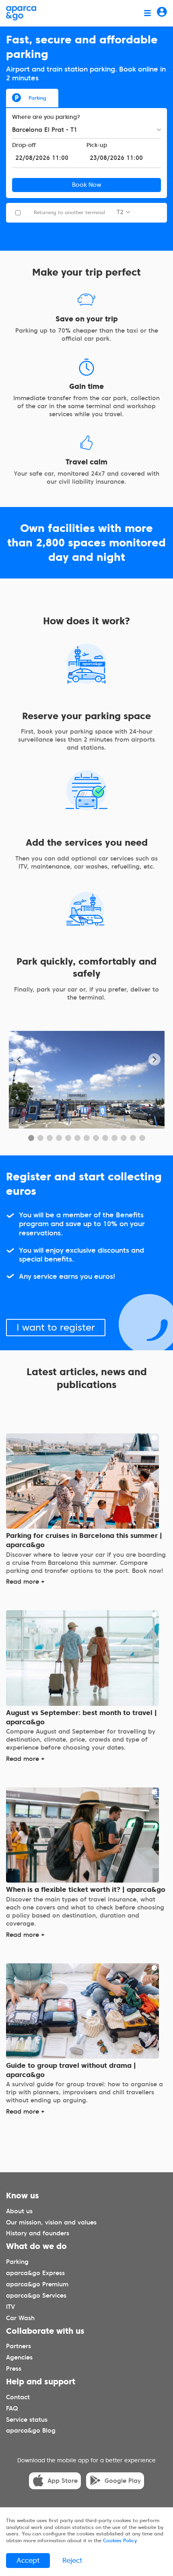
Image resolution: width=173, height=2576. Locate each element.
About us (19, 2211)
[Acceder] (162, 13)
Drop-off (24, 145)
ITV (10, 2307)
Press (14, 2369)
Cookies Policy (120, 2540)
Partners (19, 2346)
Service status (27, 2420)
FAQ (12, 2408)
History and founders (38, 2234)
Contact (18, 2397)
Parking (37, 98)
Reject (72, 2560)
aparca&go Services (36, 2296)
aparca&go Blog (31, 2431)
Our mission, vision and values (51, 2222)
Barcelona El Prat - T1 (45, 130)
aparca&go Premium (37, 2284)
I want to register (56, 1328)
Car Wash (20, 2318)
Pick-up (97, 145)
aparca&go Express (35, 2273)
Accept (28, 2560)
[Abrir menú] (147, 13)
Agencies (19, 2357)
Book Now (87, 185)
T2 (120, 212)
